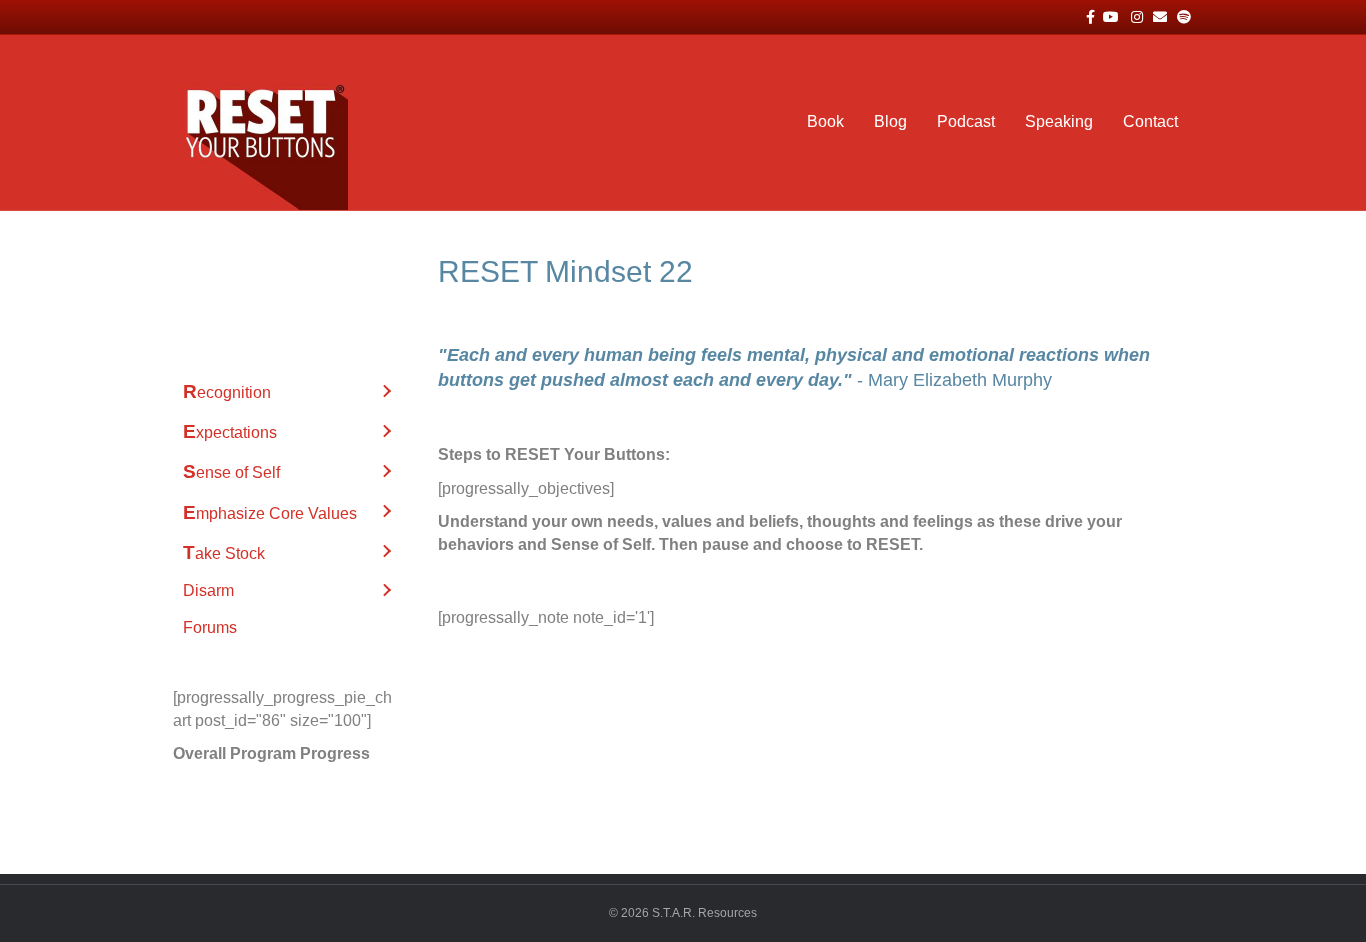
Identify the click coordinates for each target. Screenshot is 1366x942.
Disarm (208, 590)
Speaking (1059, 121)
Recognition (227, 391)
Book (825, 121)
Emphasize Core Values (270, 512)
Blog (890, 121)
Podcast (966, 121)
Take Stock (224, 552)
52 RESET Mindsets (255, 268)
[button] (386, 391)
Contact (1150, 121)
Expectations (230, 431)
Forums (210, 627)
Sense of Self (231, 471)
